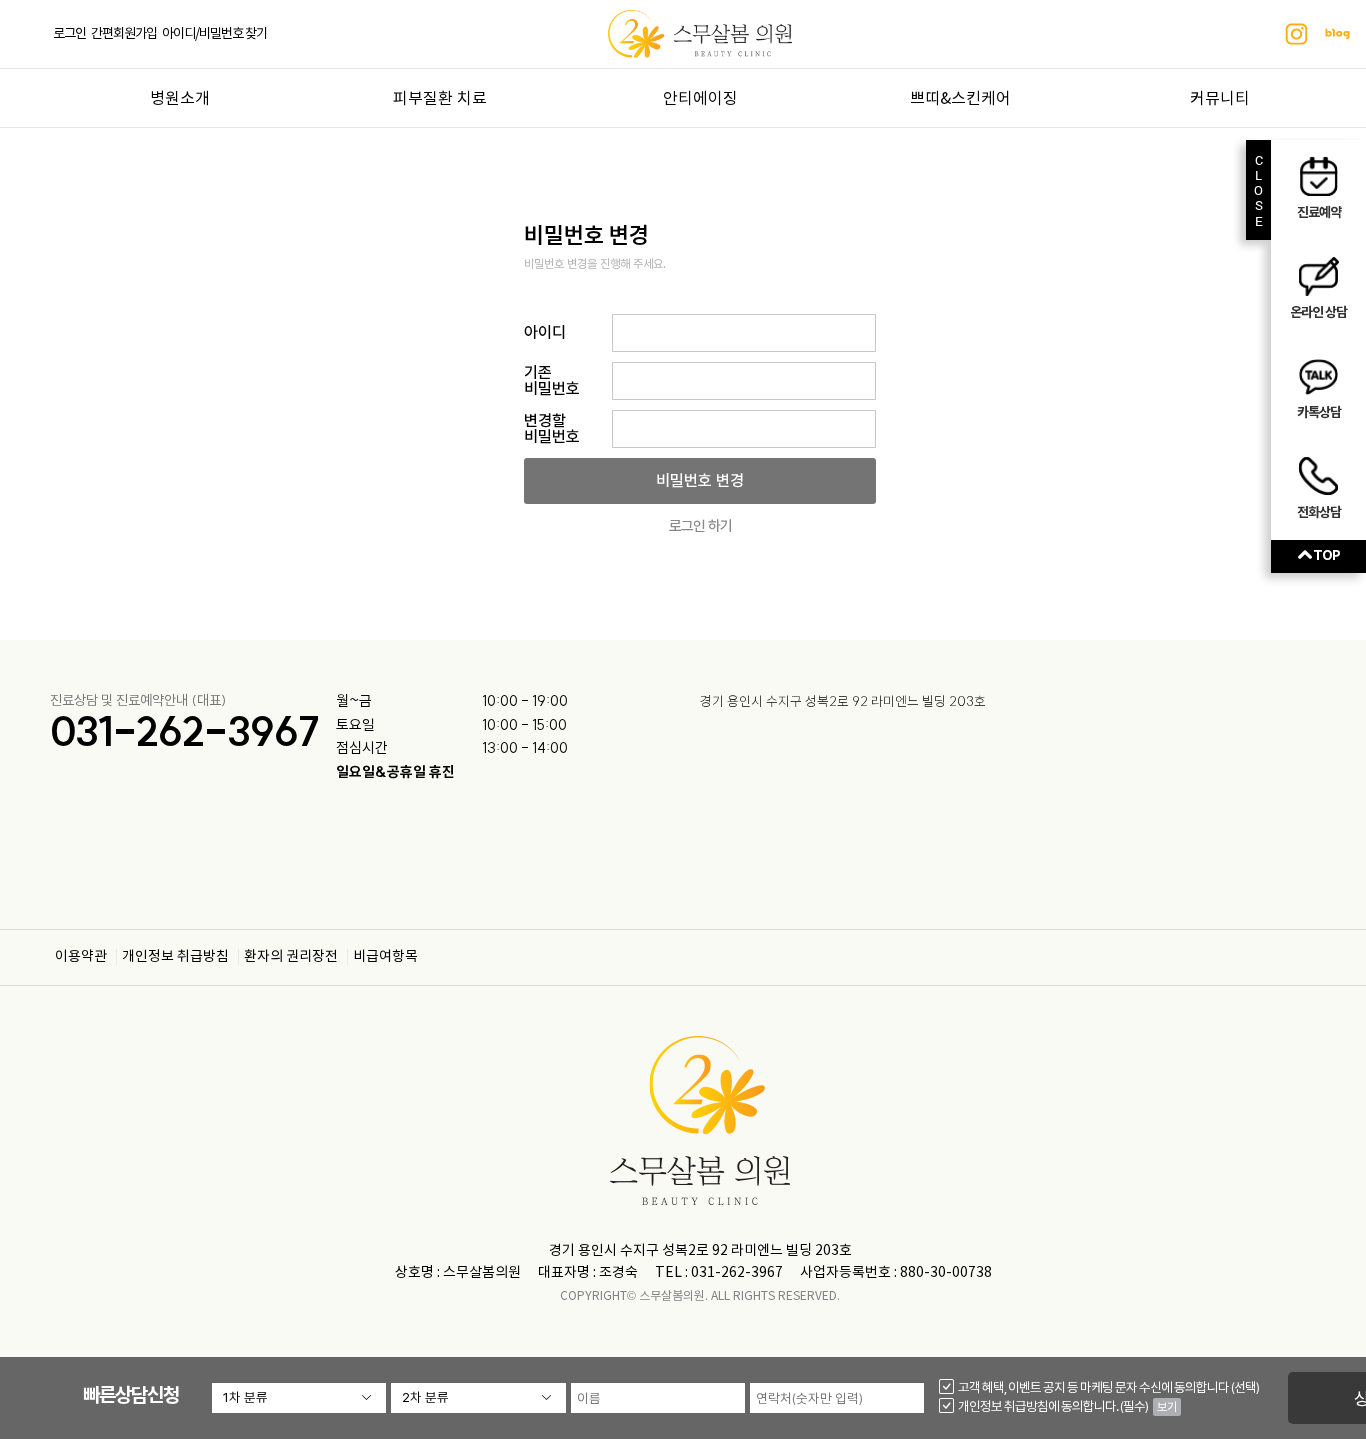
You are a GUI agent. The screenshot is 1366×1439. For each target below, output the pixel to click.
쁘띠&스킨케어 (960, 99)
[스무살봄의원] (699, 33)
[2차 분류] (478, 1398)
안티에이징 (700, 99)
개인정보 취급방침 (175, 957)
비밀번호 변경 (700, 480)
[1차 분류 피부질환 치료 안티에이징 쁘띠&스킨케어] (299, 1398)
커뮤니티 (1220, 99)
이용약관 (81, 957)
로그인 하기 (700, 526)
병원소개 (180, 99)
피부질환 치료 (440, 99)
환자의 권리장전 (291, 957)
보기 (1167, 1407)
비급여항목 (385, 957)
